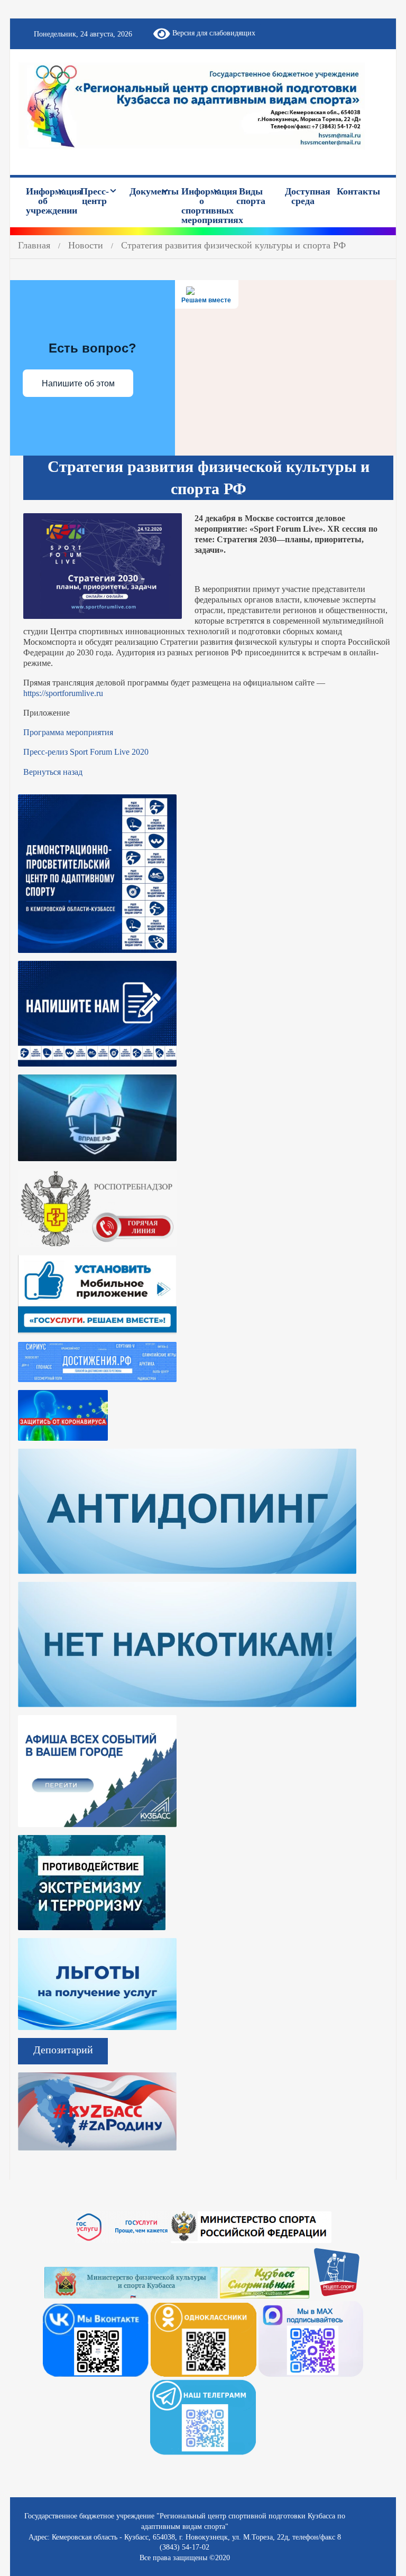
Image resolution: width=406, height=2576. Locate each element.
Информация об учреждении (48, 201)
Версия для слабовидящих (213, 33)
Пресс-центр (95, 196)
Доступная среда (307, 196)
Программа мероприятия (68, 732)
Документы (151, 191)
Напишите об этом (78, 383)
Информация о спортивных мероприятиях (203, 206)
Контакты (358, 191)
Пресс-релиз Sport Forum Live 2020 (86, 752)
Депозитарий (63, 2050)
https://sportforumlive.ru (63, 693)
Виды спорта (251, 196)
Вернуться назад (53, 772)
